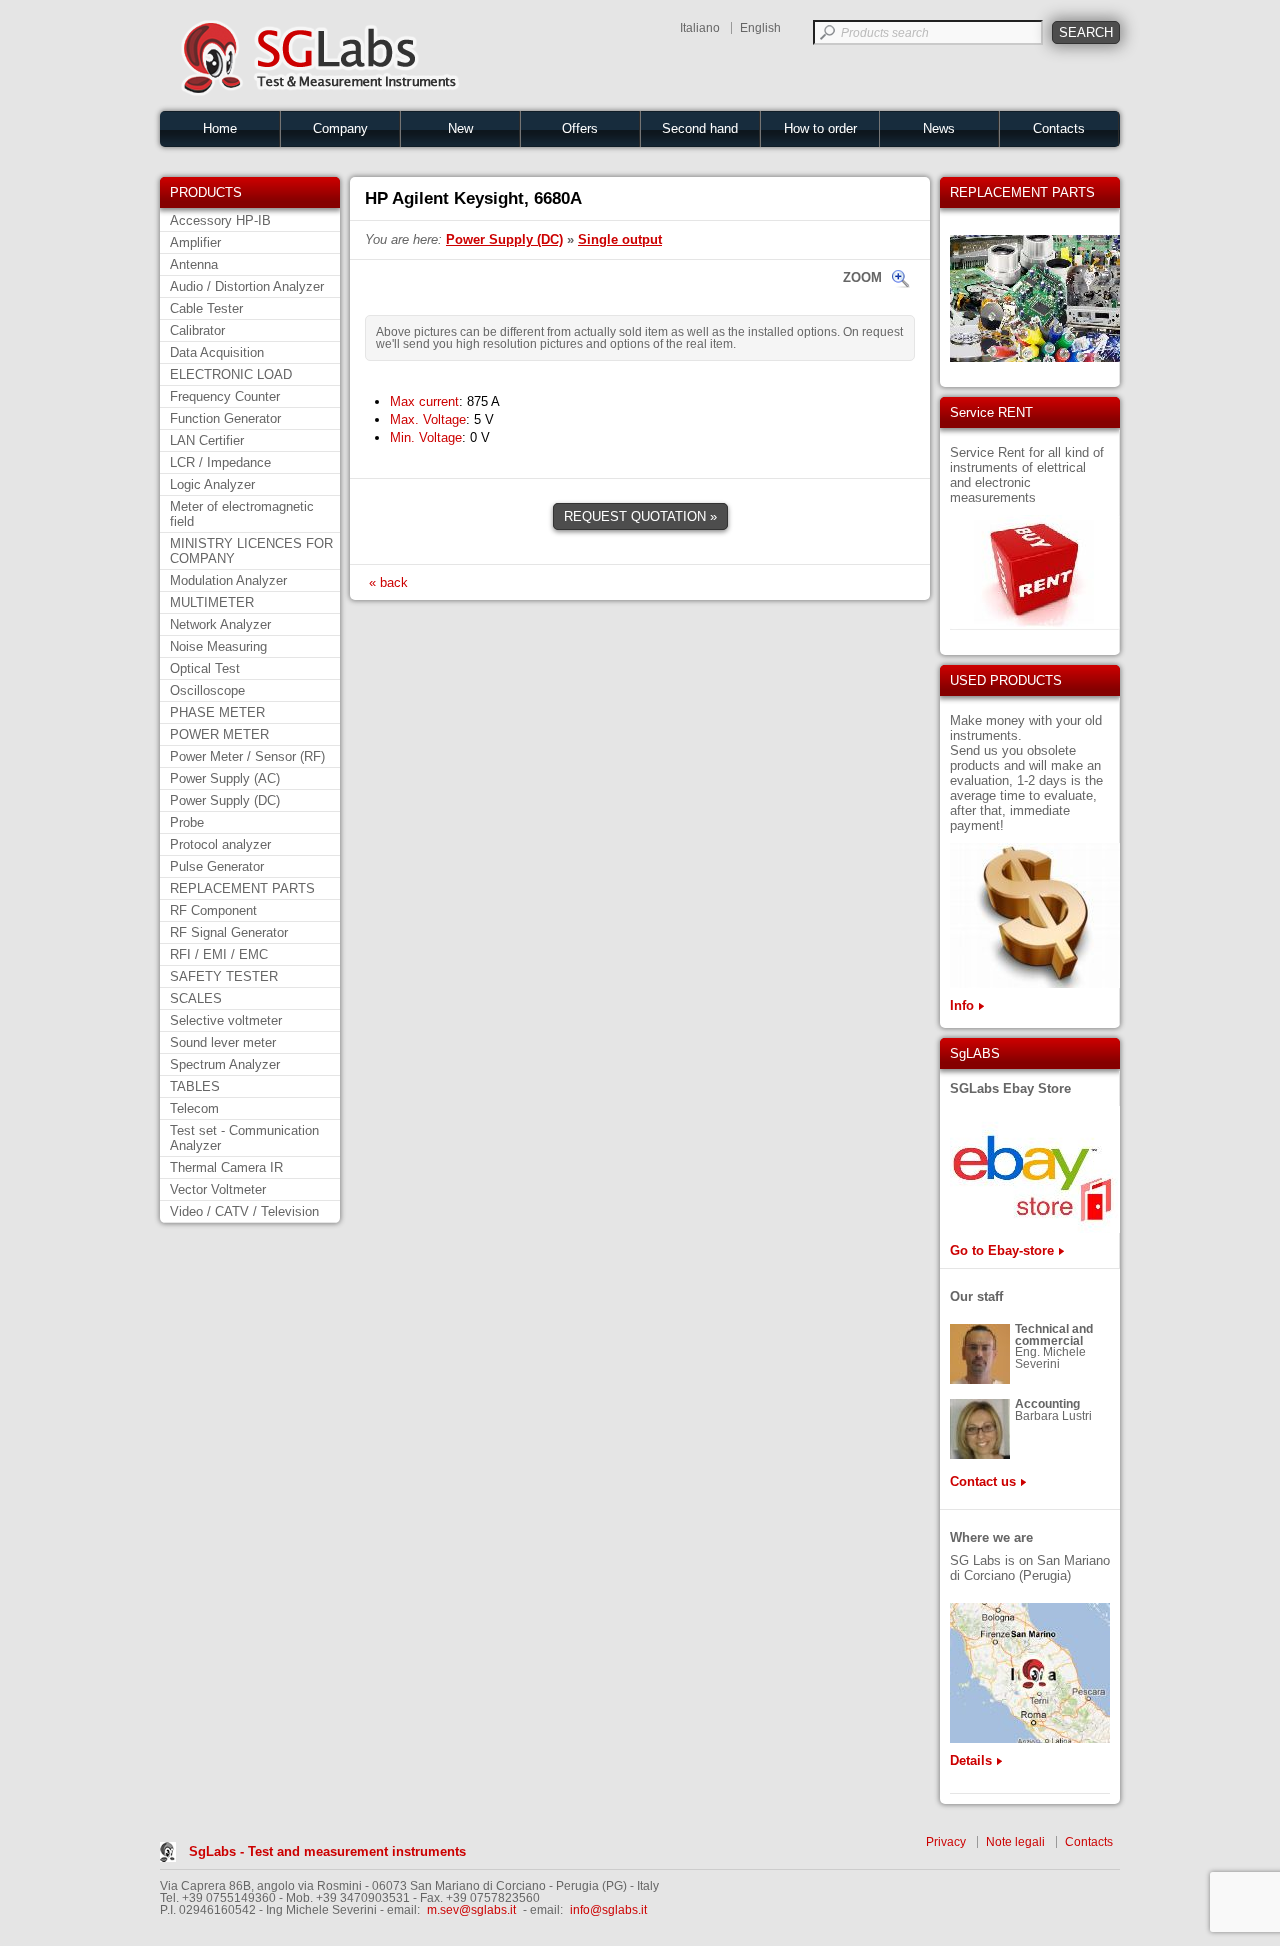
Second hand (700, 128)
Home (220, 128)
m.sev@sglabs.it (471, 1910)
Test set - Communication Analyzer (244, 1138)
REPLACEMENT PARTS (242, 888)
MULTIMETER (212, 602)
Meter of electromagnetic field (242, 514)
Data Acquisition (217, 352)
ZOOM (862, 277)
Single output (620, 239)
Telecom (194, 1108)
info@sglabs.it (608, 1910)
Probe (187, 822)
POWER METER (219, 734)
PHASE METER (217, 712)
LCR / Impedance (220, 462)
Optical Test (205, 668)
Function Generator (225, 418)
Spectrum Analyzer (225, 1064)
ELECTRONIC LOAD (231, 374)
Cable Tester (206, 308)
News (939, 128)
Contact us (983, 1481)
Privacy (946, 1842)
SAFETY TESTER (224, 976)
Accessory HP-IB (220, 220)
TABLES (195, 1086)
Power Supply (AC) (225, 778)
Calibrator (197, 330)
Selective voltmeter (226, 1020)
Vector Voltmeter (218, 1189)
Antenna (194, 264)
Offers (580, 128)
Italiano (700, 28)
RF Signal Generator (229, 932)
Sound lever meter (223, 1042)
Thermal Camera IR (226, 1167)
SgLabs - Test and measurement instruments (327, 1851)
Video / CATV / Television (244, 1211)
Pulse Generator (217, 866)
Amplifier (195, 242)
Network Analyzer (220, 624)
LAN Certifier (207, 440)
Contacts (1059, 128)
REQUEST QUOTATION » (640, 516)
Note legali (1015, 1842)
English (760, 28)
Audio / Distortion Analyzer (247, 286)
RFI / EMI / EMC (219, 954)
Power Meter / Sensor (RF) (247, 756)
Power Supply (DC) (225, 800)
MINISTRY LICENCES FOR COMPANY (251, 551)
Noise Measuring (218, 646)
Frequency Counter (225, 396)
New (460, 128)
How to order (820, 128)
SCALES (196, 998)
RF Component (213, 910)
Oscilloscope (207, 690)
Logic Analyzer (212, 484)
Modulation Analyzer (228, 580)
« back (388, 582)
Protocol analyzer (220, 844)
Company (340, 128)
